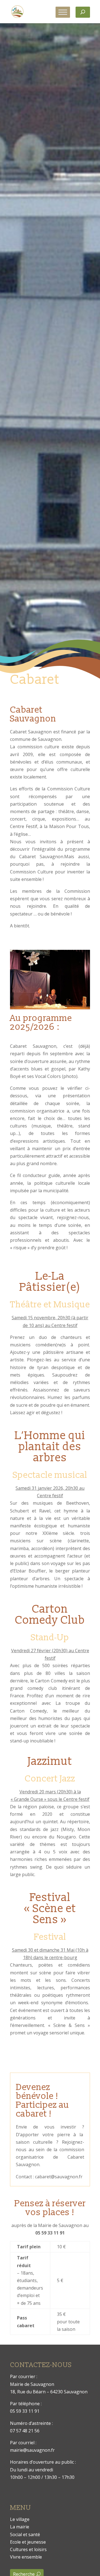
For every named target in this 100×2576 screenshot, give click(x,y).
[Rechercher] (83, 12)
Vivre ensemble (26, 2557)
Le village (20, 2519)
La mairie (20, 2527)
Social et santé (25, 2534)
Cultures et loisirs (28, 2549)
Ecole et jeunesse (28, 2542)
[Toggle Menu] (63, 12)
